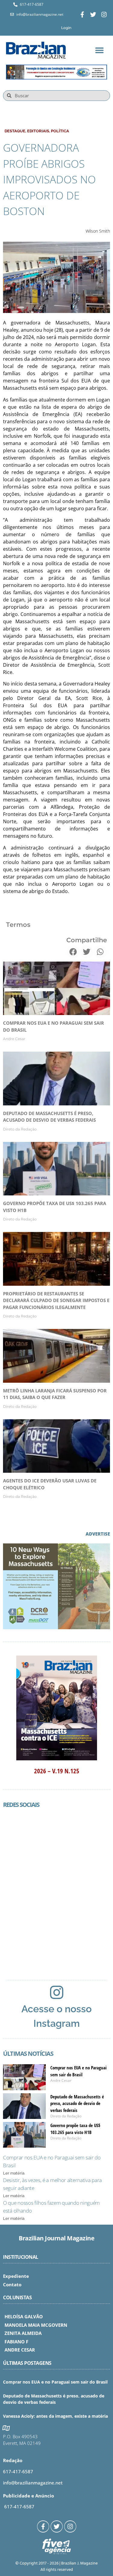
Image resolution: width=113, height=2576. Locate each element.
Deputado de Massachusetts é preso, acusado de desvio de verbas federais (77, 2103)
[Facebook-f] (82, 15)
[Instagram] (104, 15)
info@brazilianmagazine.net (33, 2483)
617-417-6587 (18, 2471)
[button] (99, 50)
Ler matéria (14, 2173)
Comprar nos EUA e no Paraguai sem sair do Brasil (55, 2382)
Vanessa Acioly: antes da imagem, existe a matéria (55, 2416)
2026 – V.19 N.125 (57, 1771)
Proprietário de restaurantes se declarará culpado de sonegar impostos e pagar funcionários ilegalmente (56, 1300)
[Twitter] (93, 15)
